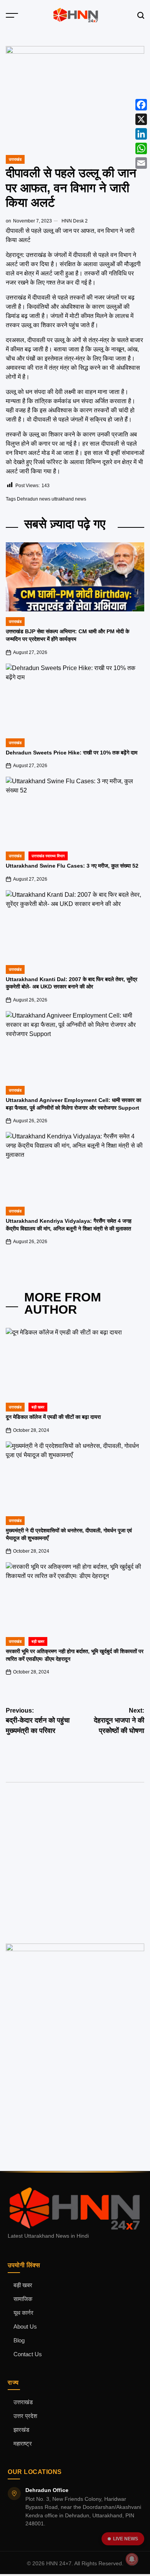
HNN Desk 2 (75, 221)
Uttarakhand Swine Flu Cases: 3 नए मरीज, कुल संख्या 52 (72, 866)
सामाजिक (23, 2299)
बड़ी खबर (23, 2285)
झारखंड (21, 2430)
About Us (25, 2327)
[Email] (141, 163)
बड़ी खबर (38, 1407)
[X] (141, 119)
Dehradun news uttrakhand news (52, 499)
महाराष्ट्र (23, 2444)
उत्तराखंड (15, 159)
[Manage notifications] (132, 2559)
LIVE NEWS (126, 2539)
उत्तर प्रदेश (25, 2416)
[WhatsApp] (141, 148)
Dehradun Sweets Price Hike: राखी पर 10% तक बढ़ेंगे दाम (72, 753)
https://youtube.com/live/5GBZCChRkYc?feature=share (73, 1832)
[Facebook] (141, 105)
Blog (19, 2340)
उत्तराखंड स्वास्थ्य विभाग (48, 856)
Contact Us (28, 2354)
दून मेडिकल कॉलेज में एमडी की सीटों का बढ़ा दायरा (53, 1417)
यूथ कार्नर (23, 2313)
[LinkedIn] (141, 134)
